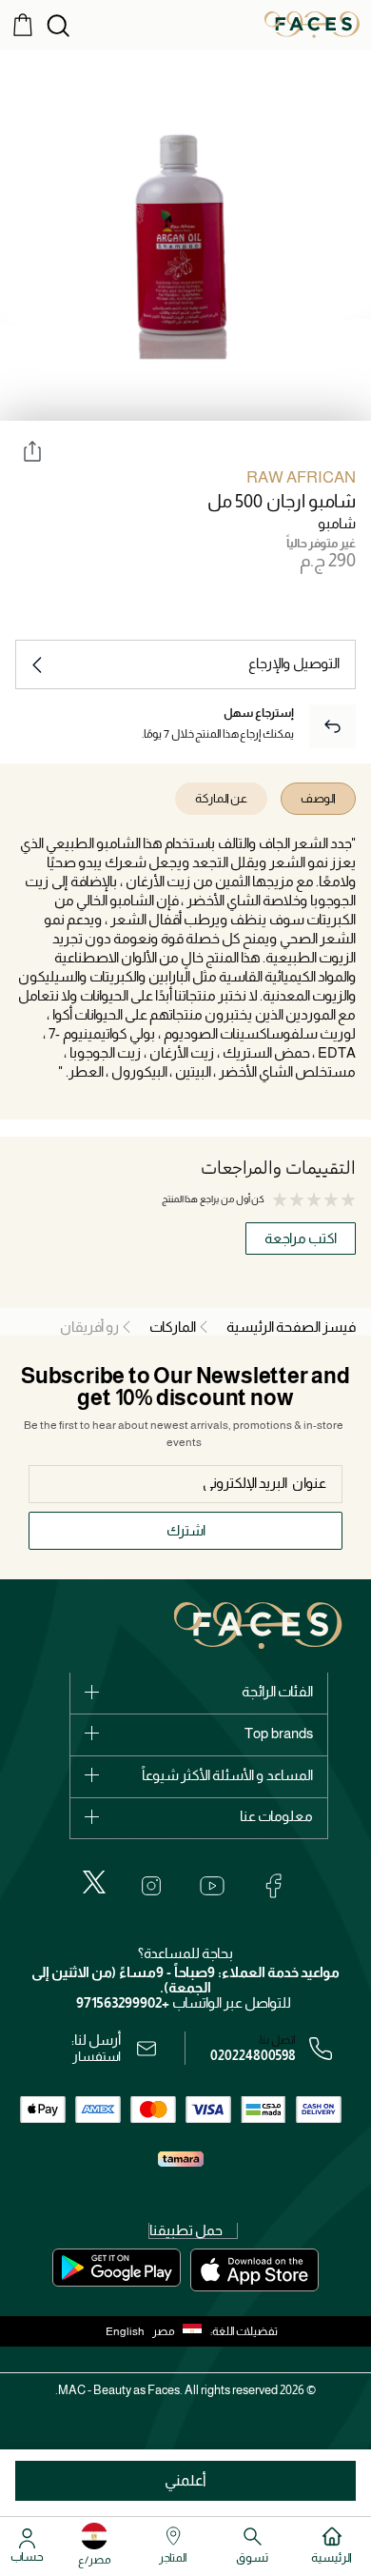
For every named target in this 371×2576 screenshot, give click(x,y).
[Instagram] (151, 1886)
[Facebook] (273, 1886)
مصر (164, 2331)
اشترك (186, 1530)
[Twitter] (94, 1882)
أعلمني (185, 2480)
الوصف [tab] (318, 798)
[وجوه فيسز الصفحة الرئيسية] (312, 24)
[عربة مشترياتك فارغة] (23, 24)
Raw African (301, 477)
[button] (181, 2331)
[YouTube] (212, 1886)
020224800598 (253, 2055)
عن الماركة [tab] (221, 798)
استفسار (97, 2056)
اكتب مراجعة (301, 1238)
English (125, 2331)
